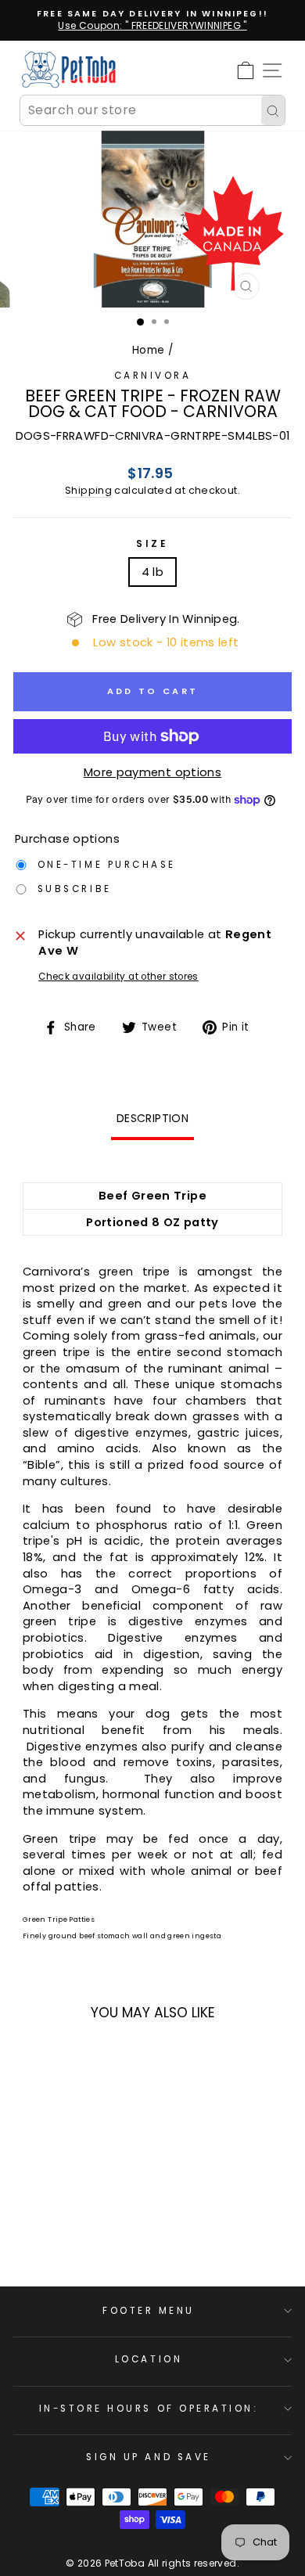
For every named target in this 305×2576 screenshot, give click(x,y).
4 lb (152, 572)
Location (149, 2359)
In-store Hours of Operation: (149, 2409)
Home (148, 350)
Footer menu (149, 2311)
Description (152, 1118)
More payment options (152, 772)
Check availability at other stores (118, 977)
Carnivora (153, 376)
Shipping (88, 490)
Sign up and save (149, 2457)
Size (152, 544)
